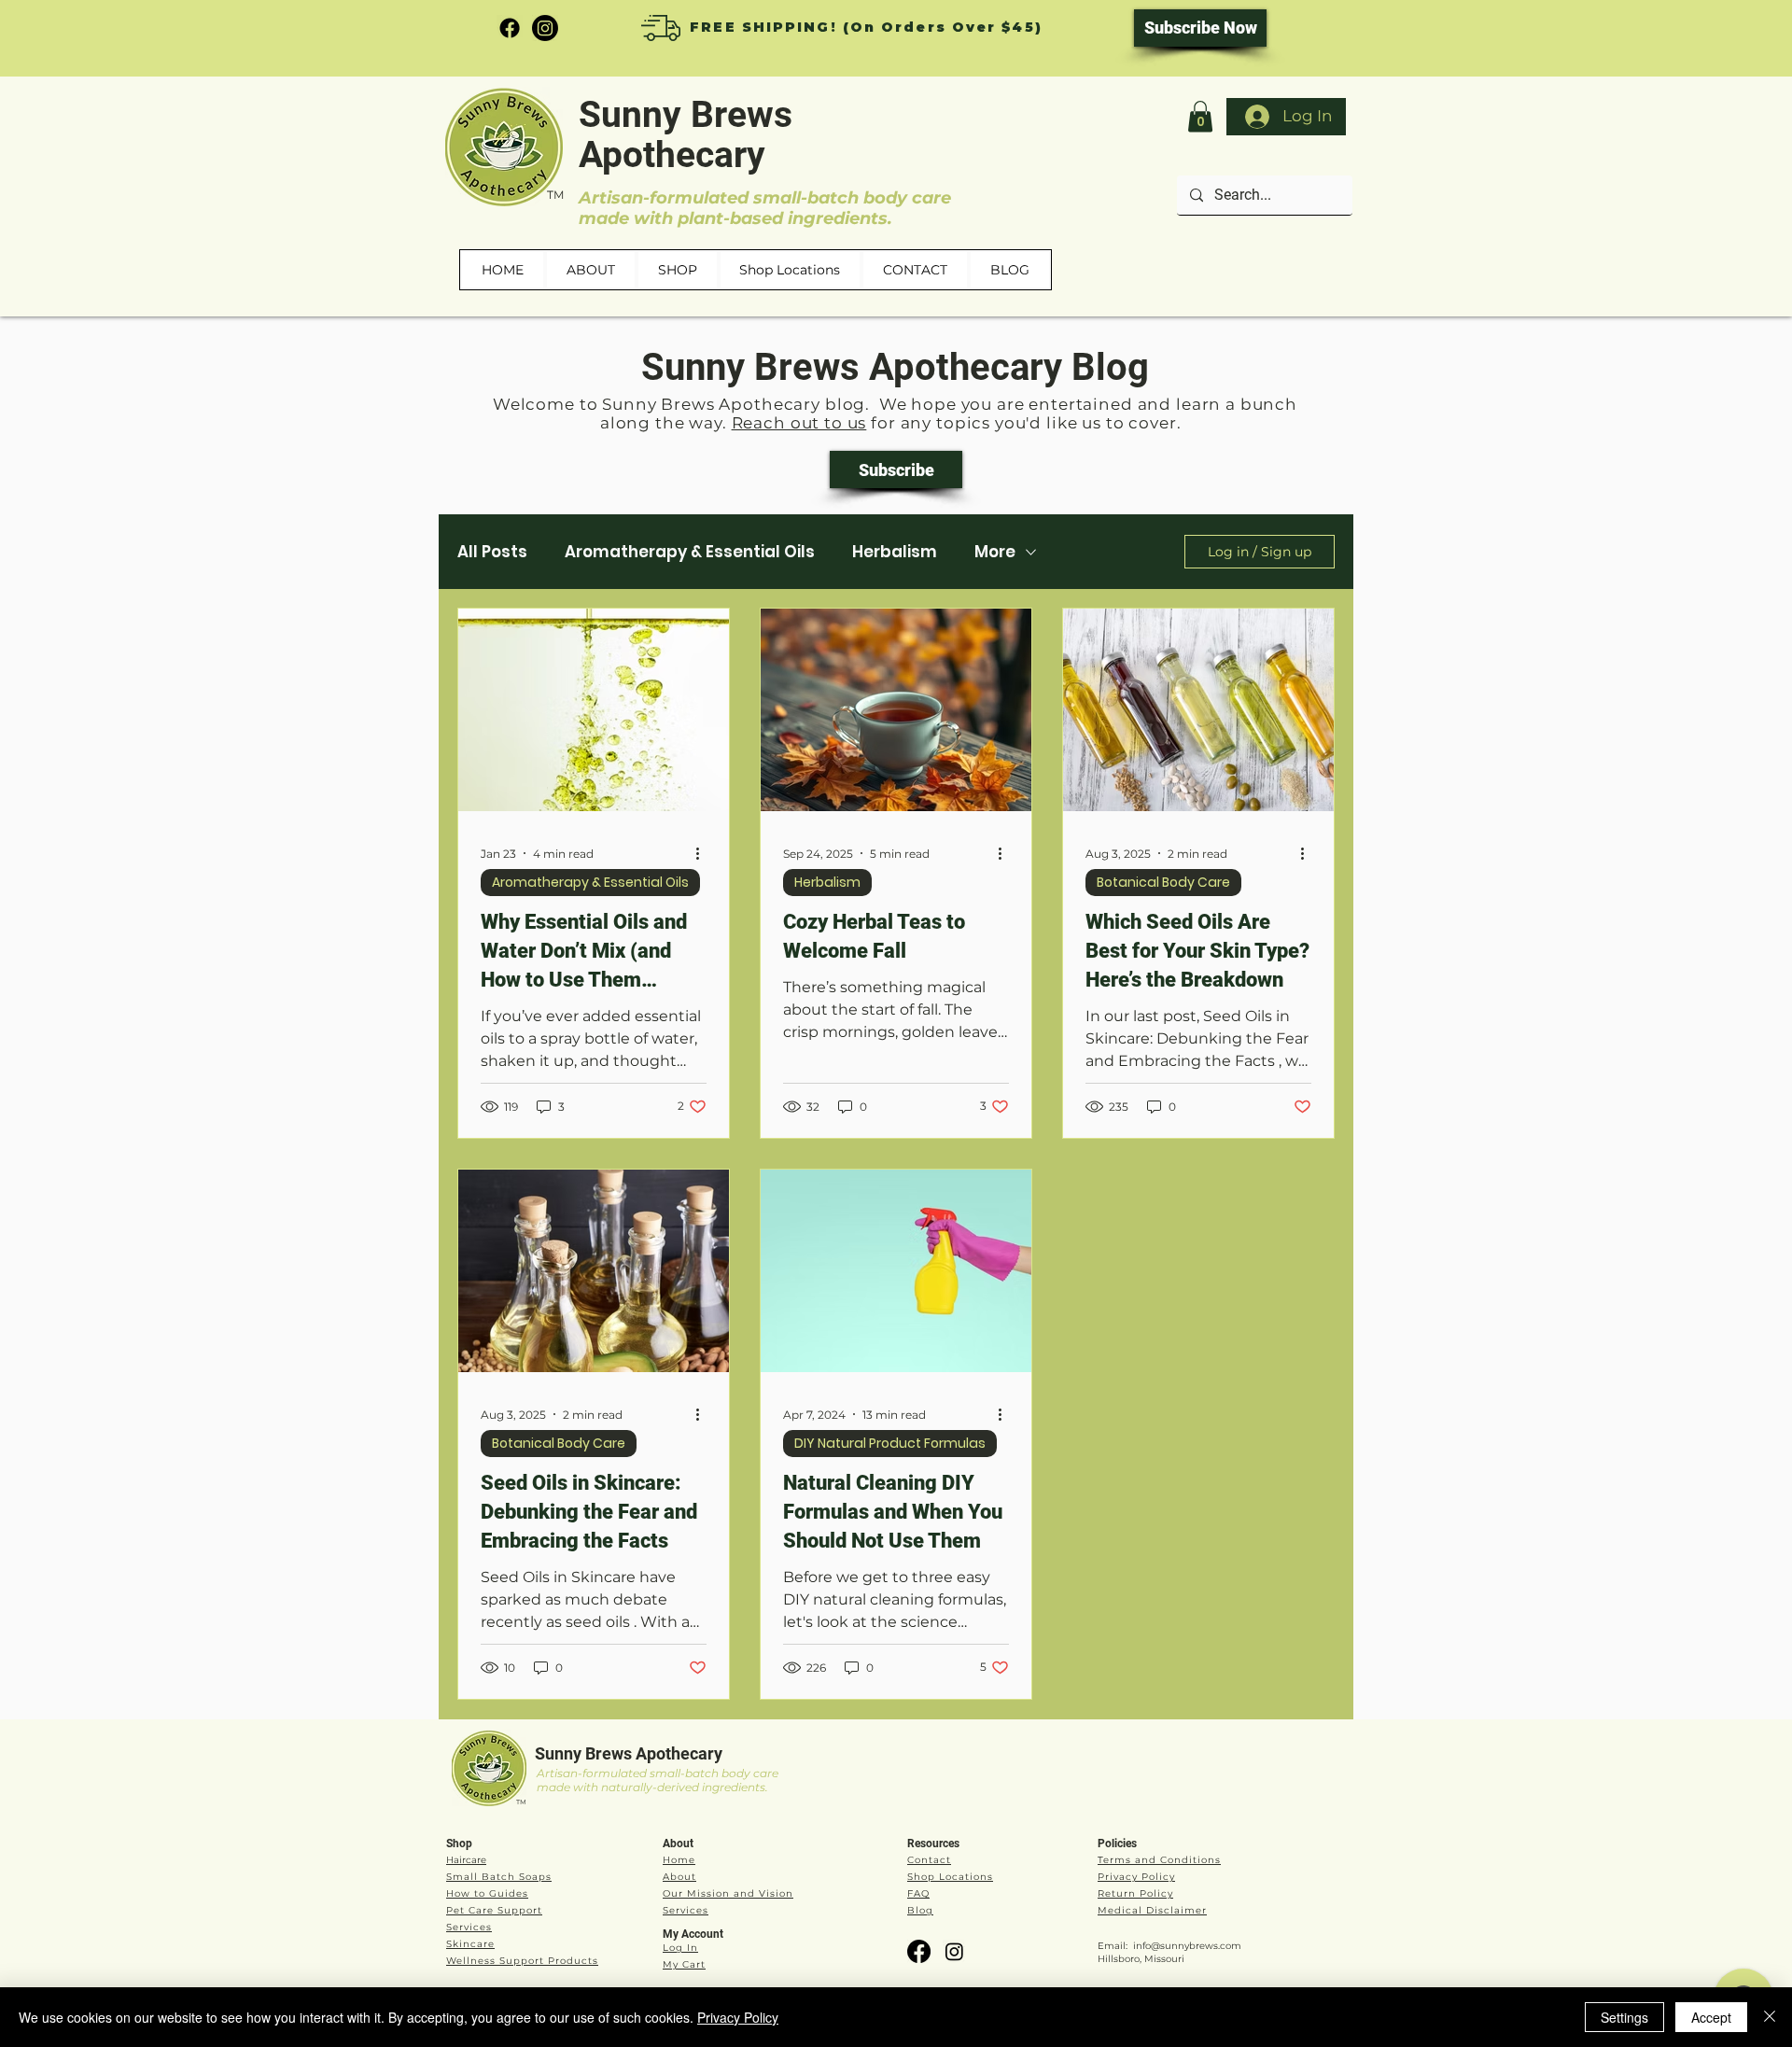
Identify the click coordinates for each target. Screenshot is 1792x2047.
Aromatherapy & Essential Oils (690, 552)
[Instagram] (545, 28)
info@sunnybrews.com (1187, 1946)
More (995, 552)
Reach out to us (799, 423)
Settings (1624, 2017)
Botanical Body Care (1163, 882)
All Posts (492, 552)
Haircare (466, 1860)
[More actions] (704, 853)
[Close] (1770, 2017)
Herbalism (895, 552)
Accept (1711, 2017)
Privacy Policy (738, 2017)
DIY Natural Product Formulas (890, 1443)
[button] (1200, 116)
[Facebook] (510, 28)
